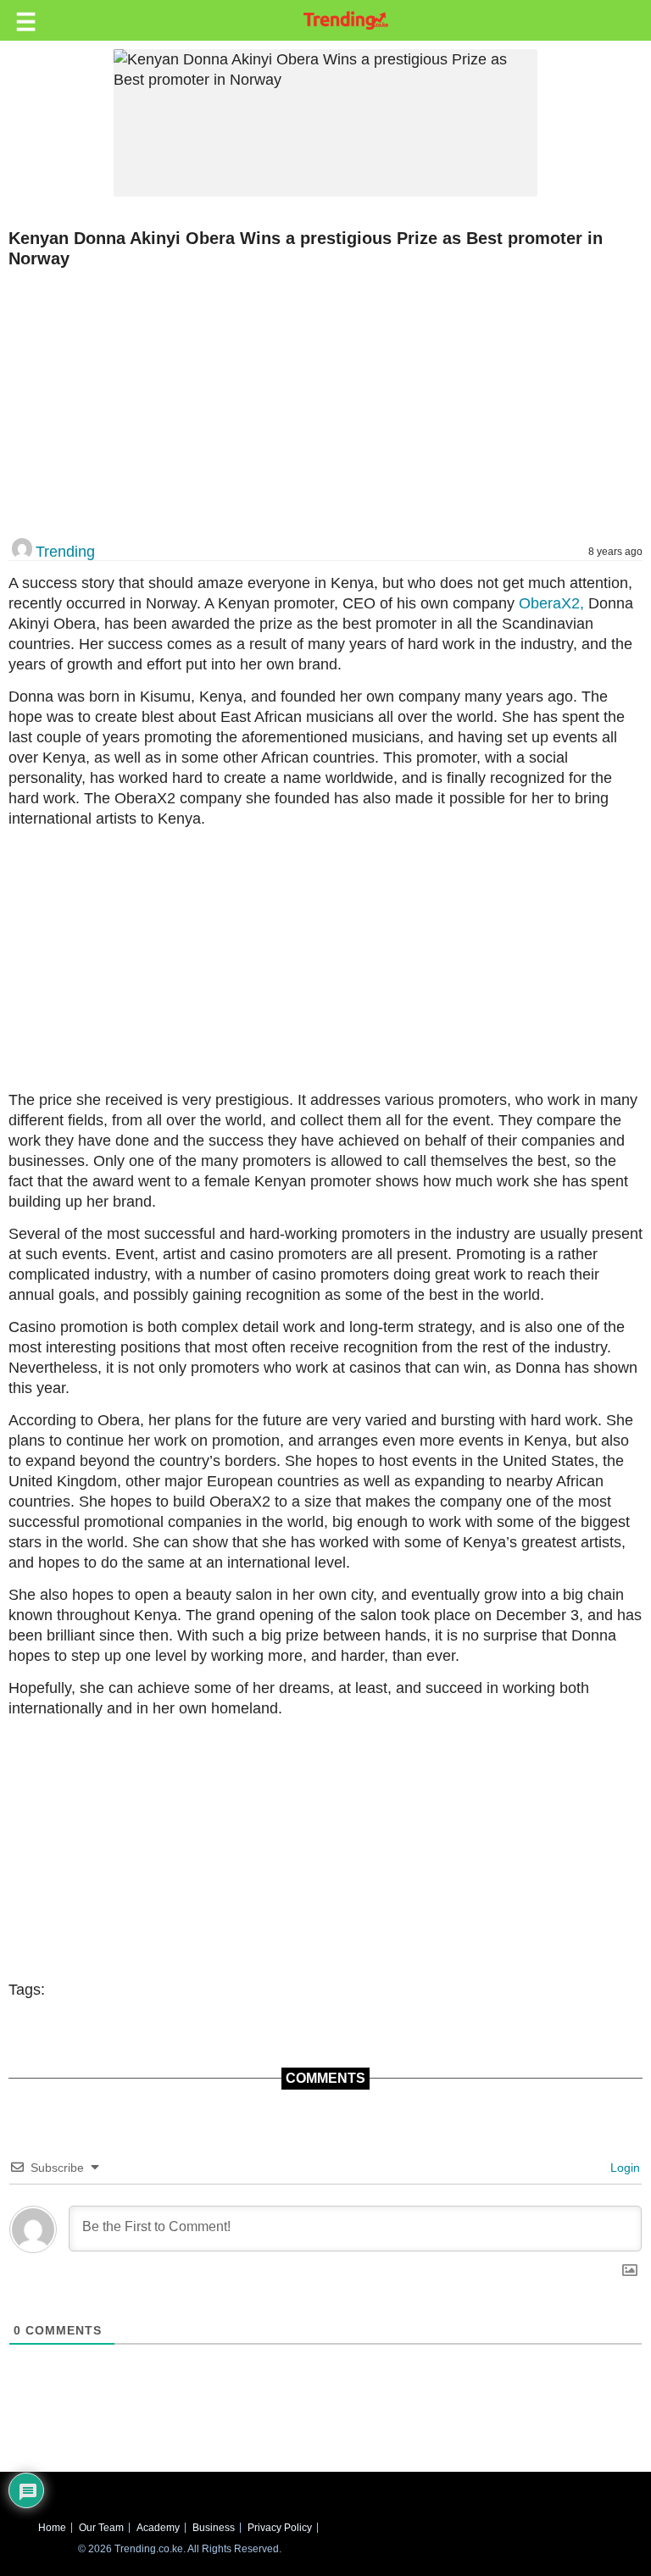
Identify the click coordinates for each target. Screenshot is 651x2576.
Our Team (101, 2528)
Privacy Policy (280, 2528)
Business (214, 2528)
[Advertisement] (319, 404)
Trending (65, 552)
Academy (158, 2528)
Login (623, 2168)
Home (52, 2528)
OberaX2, (549, 603)
